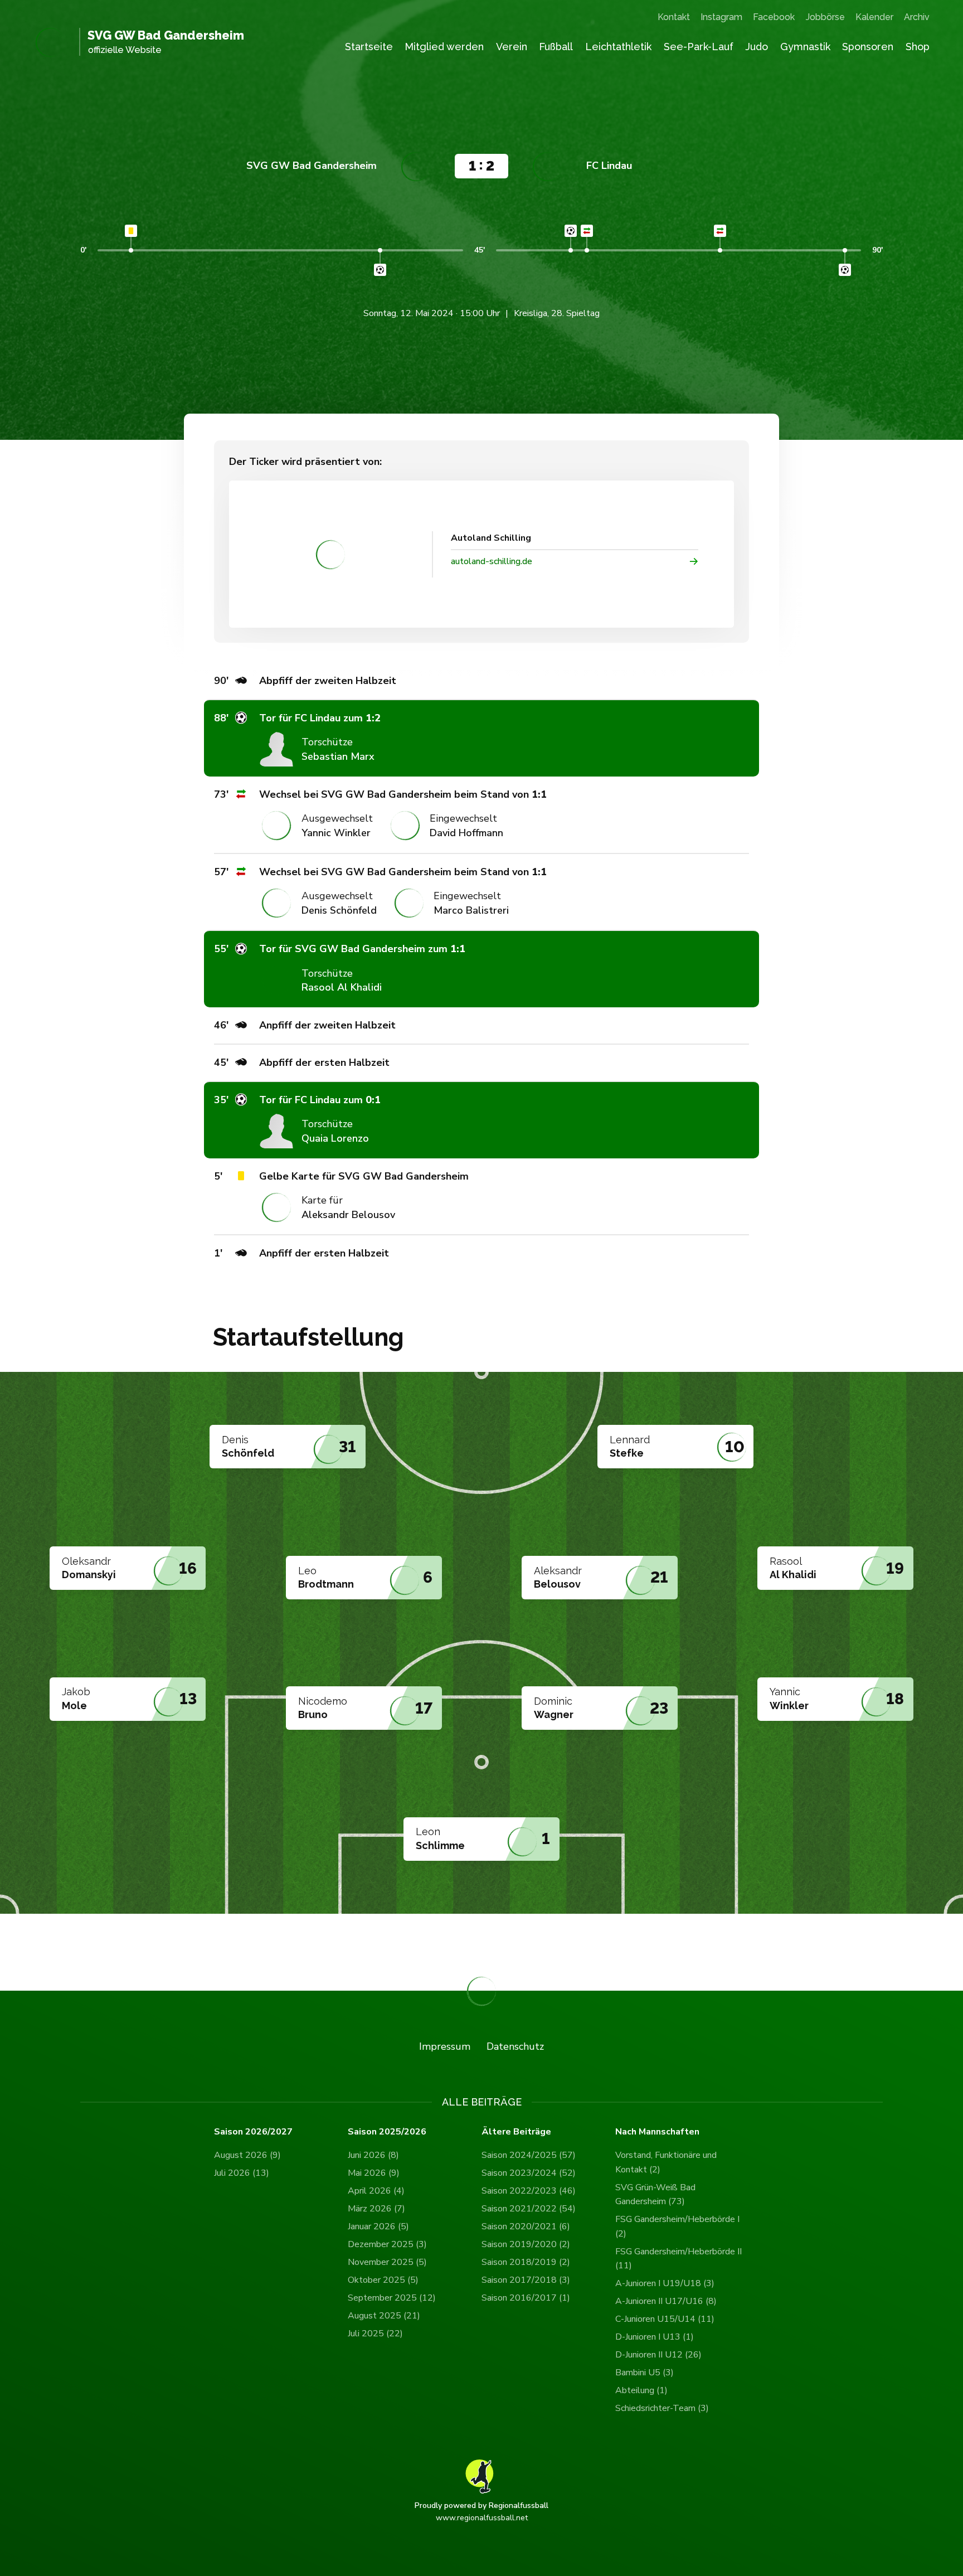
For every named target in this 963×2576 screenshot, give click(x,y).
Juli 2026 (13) (242, 2173)
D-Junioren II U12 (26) (658, 2355)
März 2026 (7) (376, 2209)
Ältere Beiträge (516, 2132)
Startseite (369, 47)
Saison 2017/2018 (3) (526, 2280)
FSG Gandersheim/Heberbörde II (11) (679, 2259)
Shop (918, 47)
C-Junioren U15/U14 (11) (665, 2319)
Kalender (874, 17)
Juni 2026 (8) (373, 2155)
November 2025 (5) (387, 2262)
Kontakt (674, 17)
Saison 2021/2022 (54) (529, 2209)
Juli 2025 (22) (375, 2334)
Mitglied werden (444, 47)
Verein (512, 47)
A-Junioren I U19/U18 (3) (665, 2283)
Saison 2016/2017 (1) (526, 2298)
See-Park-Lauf (699, 47)
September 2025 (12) (392, 2298)
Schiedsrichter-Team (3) (662, 2408)
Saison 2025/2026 (387, 2132)
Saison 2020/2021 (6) (526, 2226)
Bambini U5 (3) (645, 2373)
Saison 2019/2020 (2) (526, 2244)
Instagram (721, 17)
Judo (757, 47)
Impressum (445, 2046)
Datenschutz (515, 2046)
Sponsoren (868, 47)
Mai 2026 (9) (374, 2173)
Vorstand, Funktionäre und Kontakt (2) (666, 2162)
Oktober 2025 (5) (383, 2280)
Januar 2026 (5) (378, 2226)
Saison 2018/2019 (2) (526, 2262)
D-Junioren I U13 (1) (655, 2337)
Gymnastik (805, 47)
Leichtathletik (618, 47)
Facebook (774, 17)
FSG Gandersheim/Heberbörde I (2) (677, 2226)
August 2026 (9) (247, 2155)
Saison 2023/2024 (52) (529, 2173)
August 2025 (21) (384, 2316)
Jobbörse (825, 17)
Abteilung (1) (641, 2390)
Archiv (917, 17)
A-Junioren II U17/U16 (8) (666, 2301)
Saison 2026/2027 (253, 2132)
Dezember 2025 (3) (387, 2244)
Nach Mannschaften (657, 2132)
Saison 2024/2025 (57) (529, 2155)
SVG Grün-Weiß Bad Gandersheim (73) (655, 2195)
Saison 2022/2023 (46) (529, 2191)
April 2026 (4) (376, 2191)
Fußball (556, 47)
